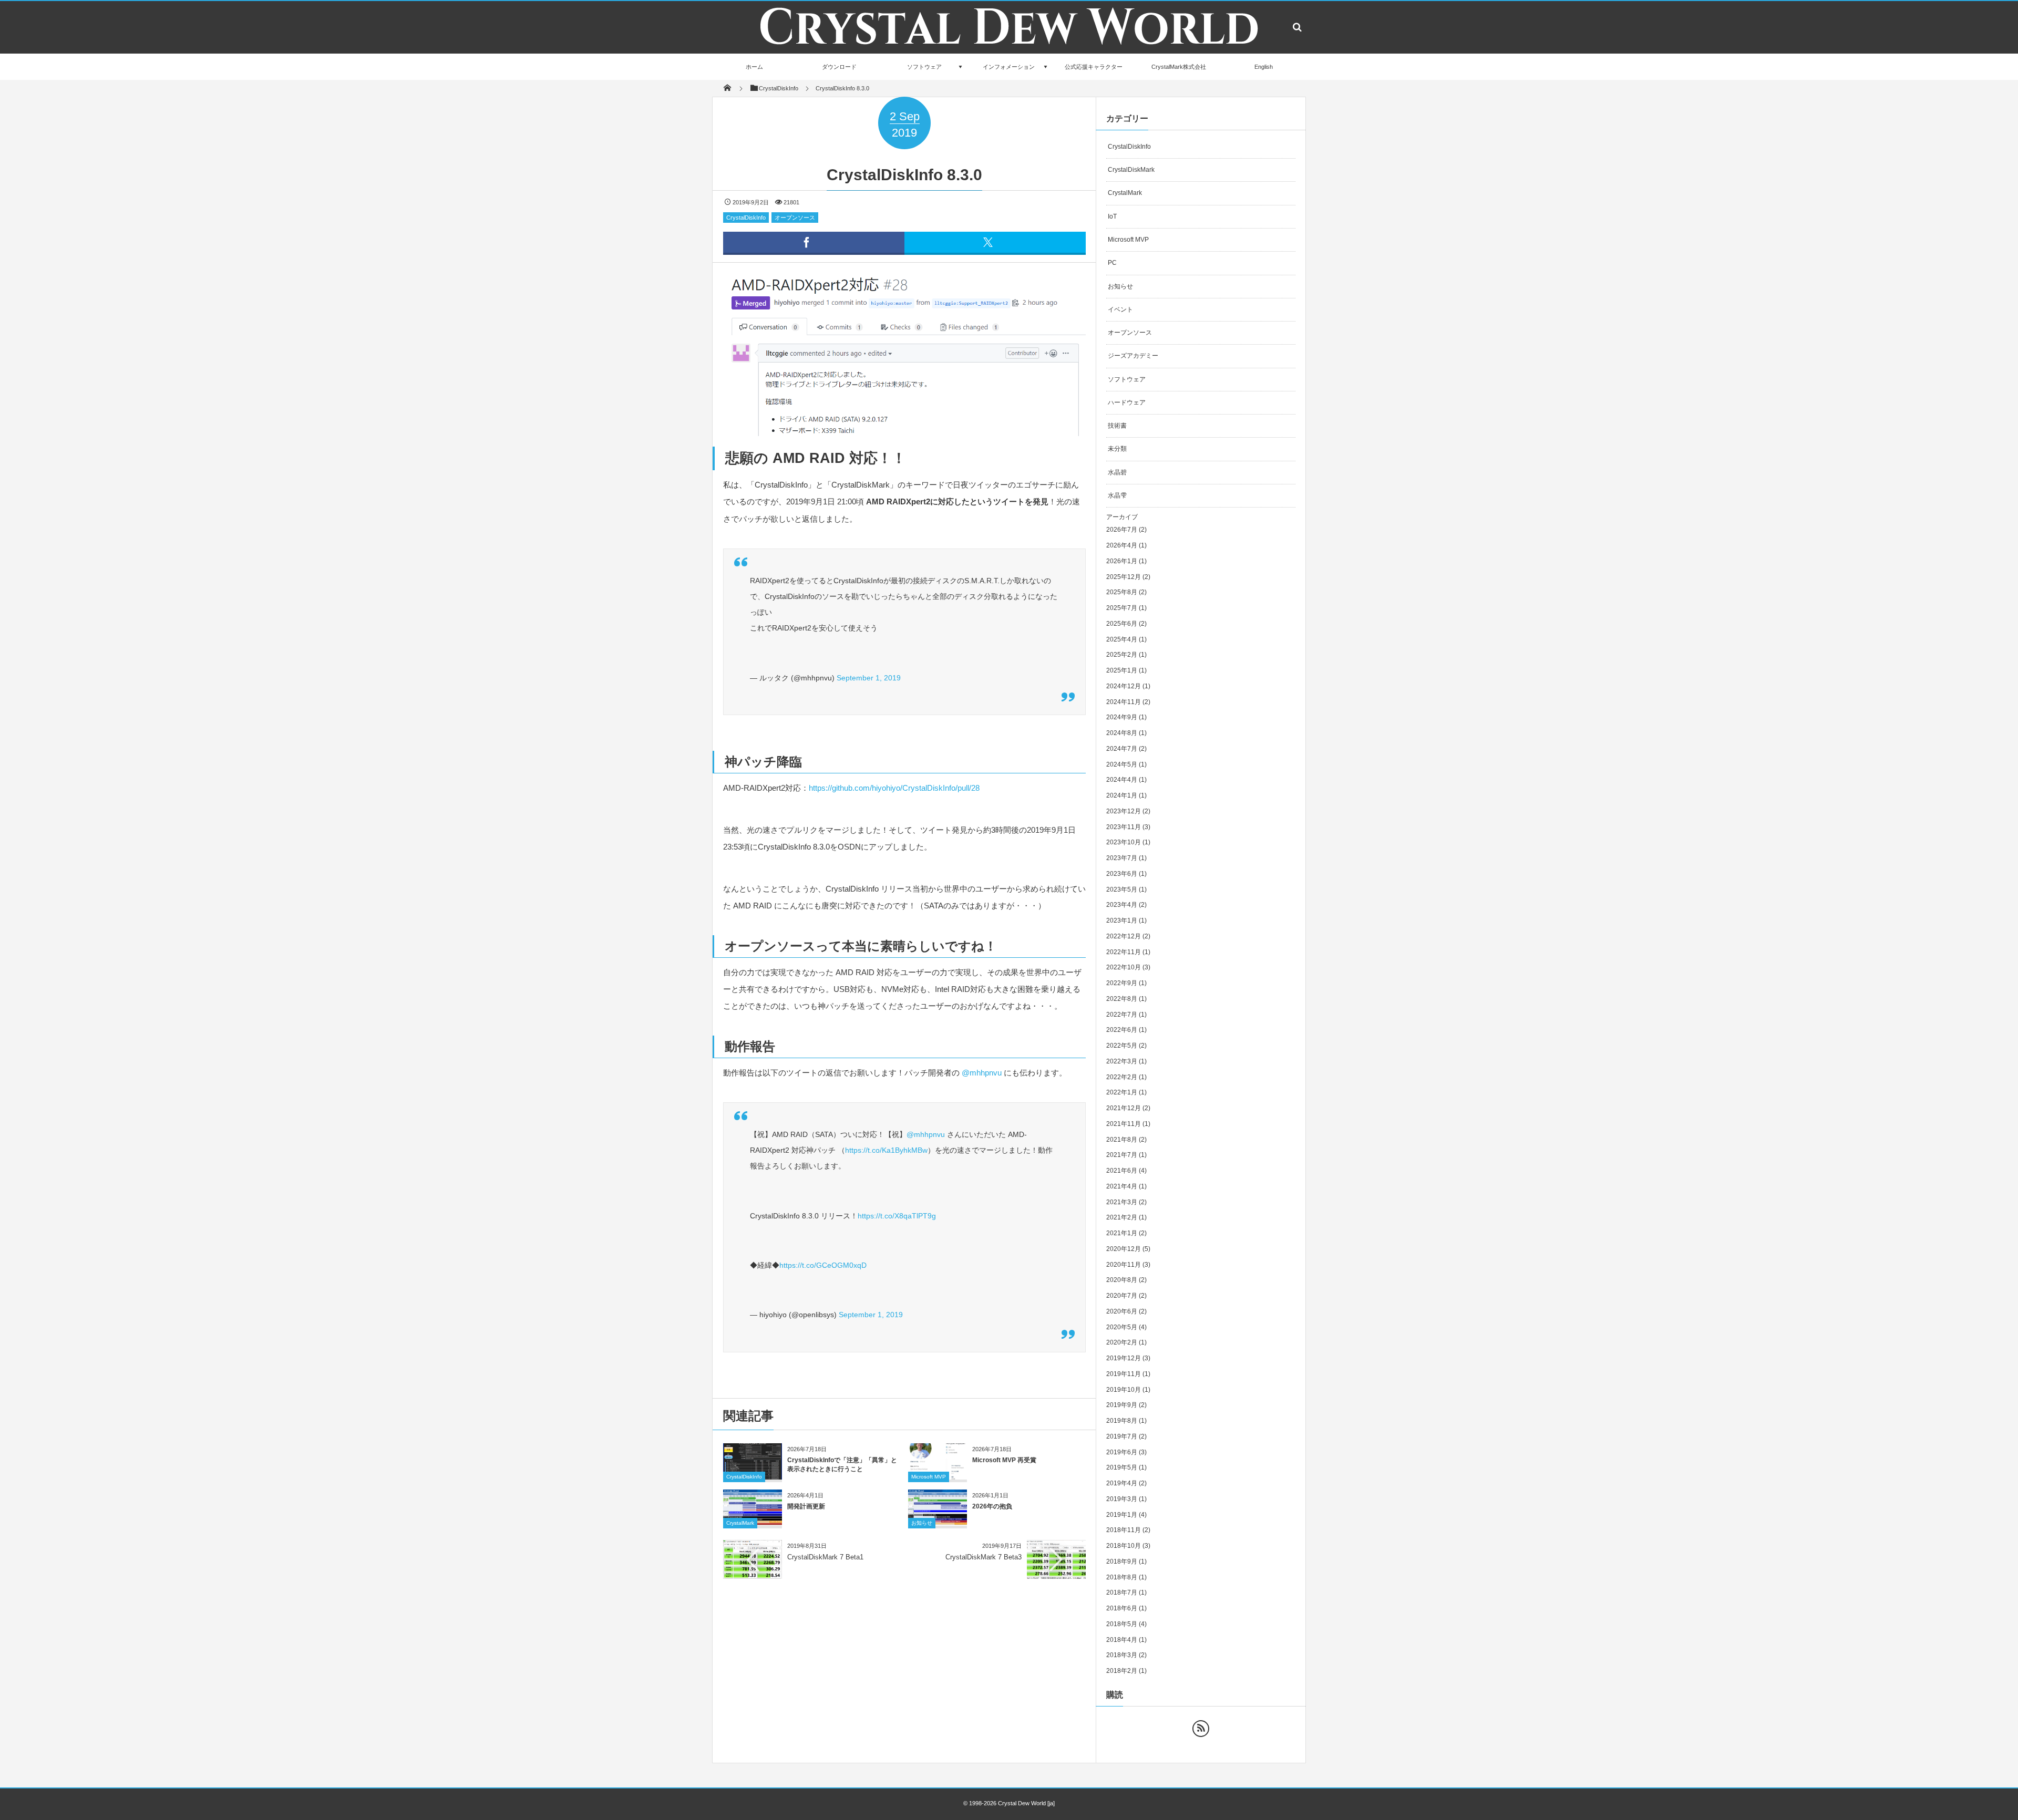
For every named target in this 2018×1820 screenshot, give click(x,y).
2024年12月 (1124, 686)
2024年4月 (1122, 780)
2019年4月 (1122, 1483)
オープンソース (795, 218)
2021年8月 (1122, 1140)
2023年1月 (1122, 921)
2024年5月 (1122, 764)
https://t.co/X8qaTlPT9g (897, 1216)
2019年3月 (1122, 1499)
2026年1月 (1122, 561)
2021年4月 (1122, 1186)
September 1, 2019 (869, 678)
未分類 (1117, 449)
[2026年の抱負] (938, 1522)
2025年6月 (1122, 624)
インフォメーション (1009, 67)
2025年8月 (1122, 592)
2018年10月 (1124, 1546)
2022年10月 (1124, 967)
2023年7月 (1122, 858)
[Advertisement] (904, 1669)
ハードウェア (1127, 402)
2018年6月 (1122, 1608)
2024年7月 (1122, 749)
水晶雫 (1117, 495)
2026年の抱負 (992, 1506)
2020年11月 (1124, 1265)
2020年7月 (1122, 1296)
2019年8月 (1122, 1421)
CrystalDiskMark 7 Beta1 (825, 1557)
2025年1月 (1122, 670)
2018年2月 (1122, 1671)
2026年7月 (1122, 530)
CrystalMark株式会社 (1179, 67)
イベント (1120, 309)
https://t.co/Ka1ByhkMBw (886, 1150)
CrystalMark (740, 1523)
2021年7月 (1122, 1155)
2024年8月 (1122, 733)
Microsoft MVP (929, 1477)
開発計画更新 (806, 1506)
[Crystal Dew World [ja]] (1009, 51)
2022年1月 (1122, 1092)
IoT (1112, 216)
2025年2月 (1122, 655)
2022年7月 (1122, 1015)
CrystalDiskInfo (746, 218)
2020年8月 (1122, 1280)
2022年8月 (1122, 999)
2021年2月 (1122, 1217)
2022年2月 (1122, 1077)
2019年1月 (1122, 1515)
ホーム (754, 67)
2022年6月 (1122, 1030)
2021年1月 (1122, 1233)
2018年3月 (1122, 1655)
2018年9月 (1122, 1562)
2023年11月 (1124, 827)
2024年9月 (1122, 717)
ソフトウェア (924, 67)
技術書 (1117, 426)
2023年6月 (1122, 874)
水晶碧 (1117, 472)
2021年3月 (1122, 1202)
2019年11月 (1124, 1374)
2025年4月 (1122, 639)
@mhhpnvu (983, 1073)
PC (1112, 263)
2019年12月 (1124, 1358)
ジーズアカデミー (1133, 356)
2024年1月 (1122, 795)
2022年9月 (1122, 983)
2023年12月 (1124, 811)
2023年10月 (1124, 842)
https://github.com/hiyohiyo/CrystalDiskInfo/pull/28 (894, 788)
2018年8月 (1122, 1577)
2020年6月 (1122, 1311)
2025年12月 (1124, 577)
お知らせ (922, 1523)
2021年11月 (1124, 1124)
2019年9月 (1122, 1405)
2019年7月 (1122, 1436)
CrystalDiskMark (1131, 170)
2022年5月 (1122, 1046)
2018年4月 (1122, 1640)
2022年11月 (1124, 952)
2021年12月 (1124, 1108)
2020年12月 (1124, 1249)
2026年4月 (1122, 545)
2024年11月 (1124, 702)
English (1264, 67)
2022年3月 (1122, 1061)
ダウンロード (839, 67)
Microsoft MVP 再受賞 (1004, 1460)
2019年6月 (1122, 1452)
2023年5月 (1122, 890)
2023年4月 (1122, 905)
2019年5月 (1122, 1467)
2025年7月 (1122, 608)
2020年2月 (1122, 1342)
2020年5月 (1122, 1327)
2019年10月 (1124, 1390)
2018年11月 (1124, 1530)
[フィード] (1201, 1729)
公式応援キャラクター (1094, 67)
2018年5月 (1122, 1624)
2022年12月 (1124, 936)
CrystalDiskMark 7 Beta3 (984, 1557)
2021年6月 (1122, 1171)
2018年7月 (1122, 1592)
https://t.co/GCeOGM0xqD (823, 1265)
